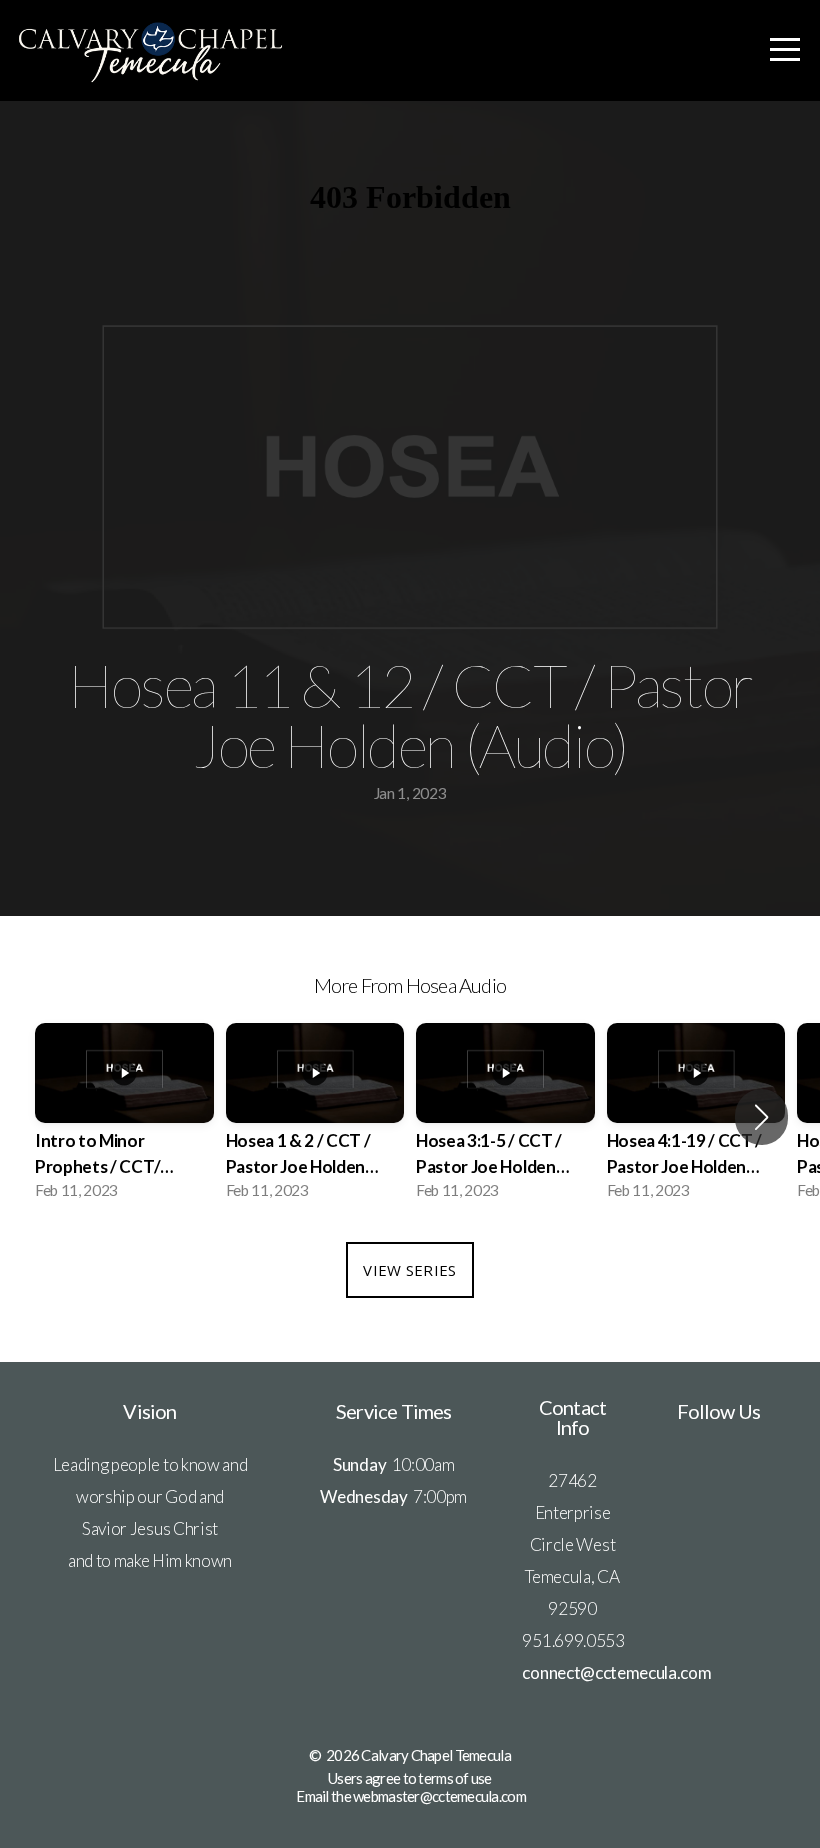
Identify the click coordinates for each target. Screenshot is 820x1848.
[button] (761, 1117)
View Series (409, 1270)
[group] (124, 1117)
